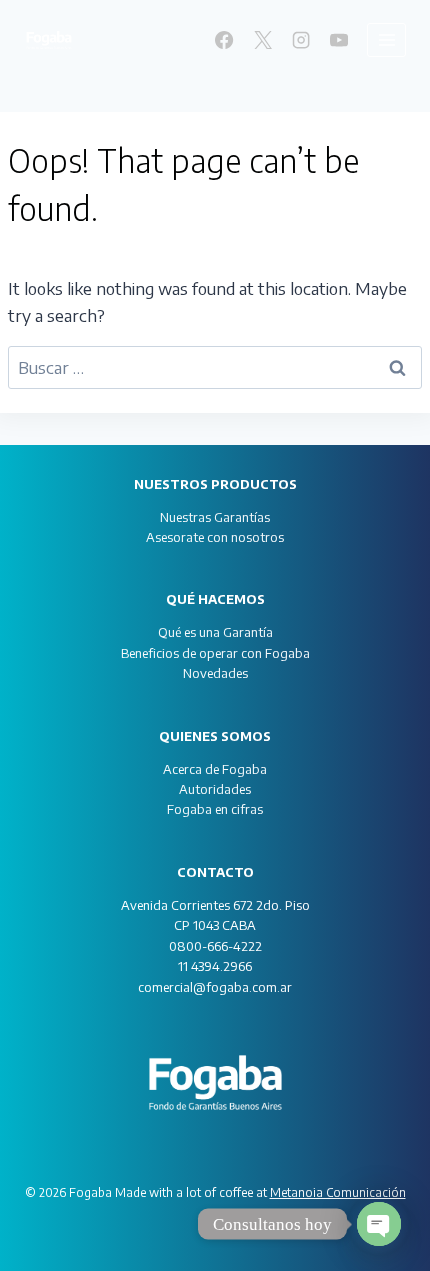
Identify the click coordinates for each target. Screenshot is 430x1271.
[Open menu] (386, 39)
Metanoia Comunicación (338, 1192)
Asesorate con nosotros (215, 537)
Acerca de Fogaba (215, 769)
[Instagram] (301, 40)
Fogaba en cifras (215, 809)
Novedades (215, 673)
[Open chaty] (379, 1224)
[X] (262, 40)
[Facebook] (224, 40)
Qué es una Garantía (215, 632)
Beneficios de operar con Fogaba (215, 653)
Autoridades (215, 789)
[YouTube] (339, 40)
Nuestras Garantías (215, 517)
